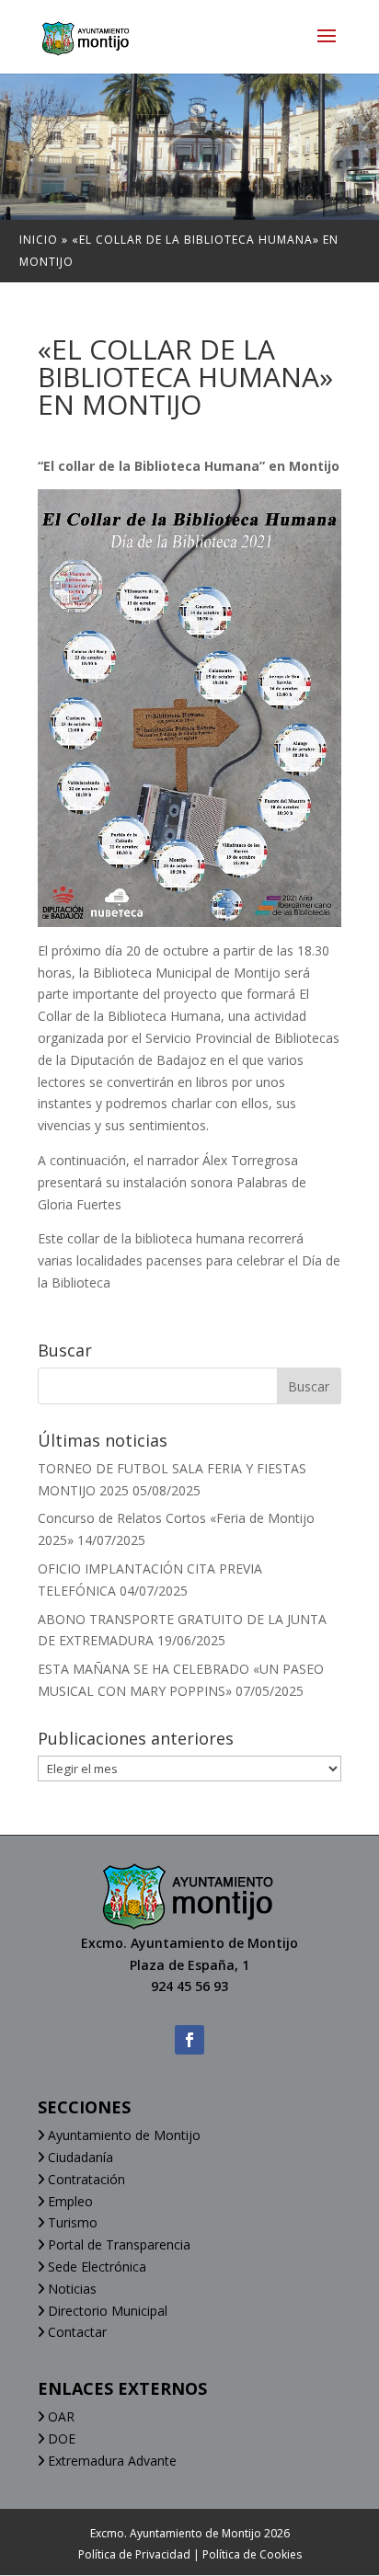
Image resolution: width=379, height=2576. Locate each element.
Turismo (71, 2222)
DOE (60, 2439)
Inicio (39, 240)
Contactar (75, 2332)
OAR (59, 2416)
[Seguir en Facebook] (189, 2040)
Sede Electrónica (95, 2267)
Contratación (85, 2179)
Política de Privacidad (134, 2554)
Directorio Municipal (106, 2311)
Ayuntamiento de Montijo (122, 2135)
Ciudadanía (79, 2157)
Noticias (70, 2289)
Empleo (69, 2201)
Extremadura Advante (110, 2461)
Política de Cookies (252, 2554)
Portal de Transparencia (117, 2244)
